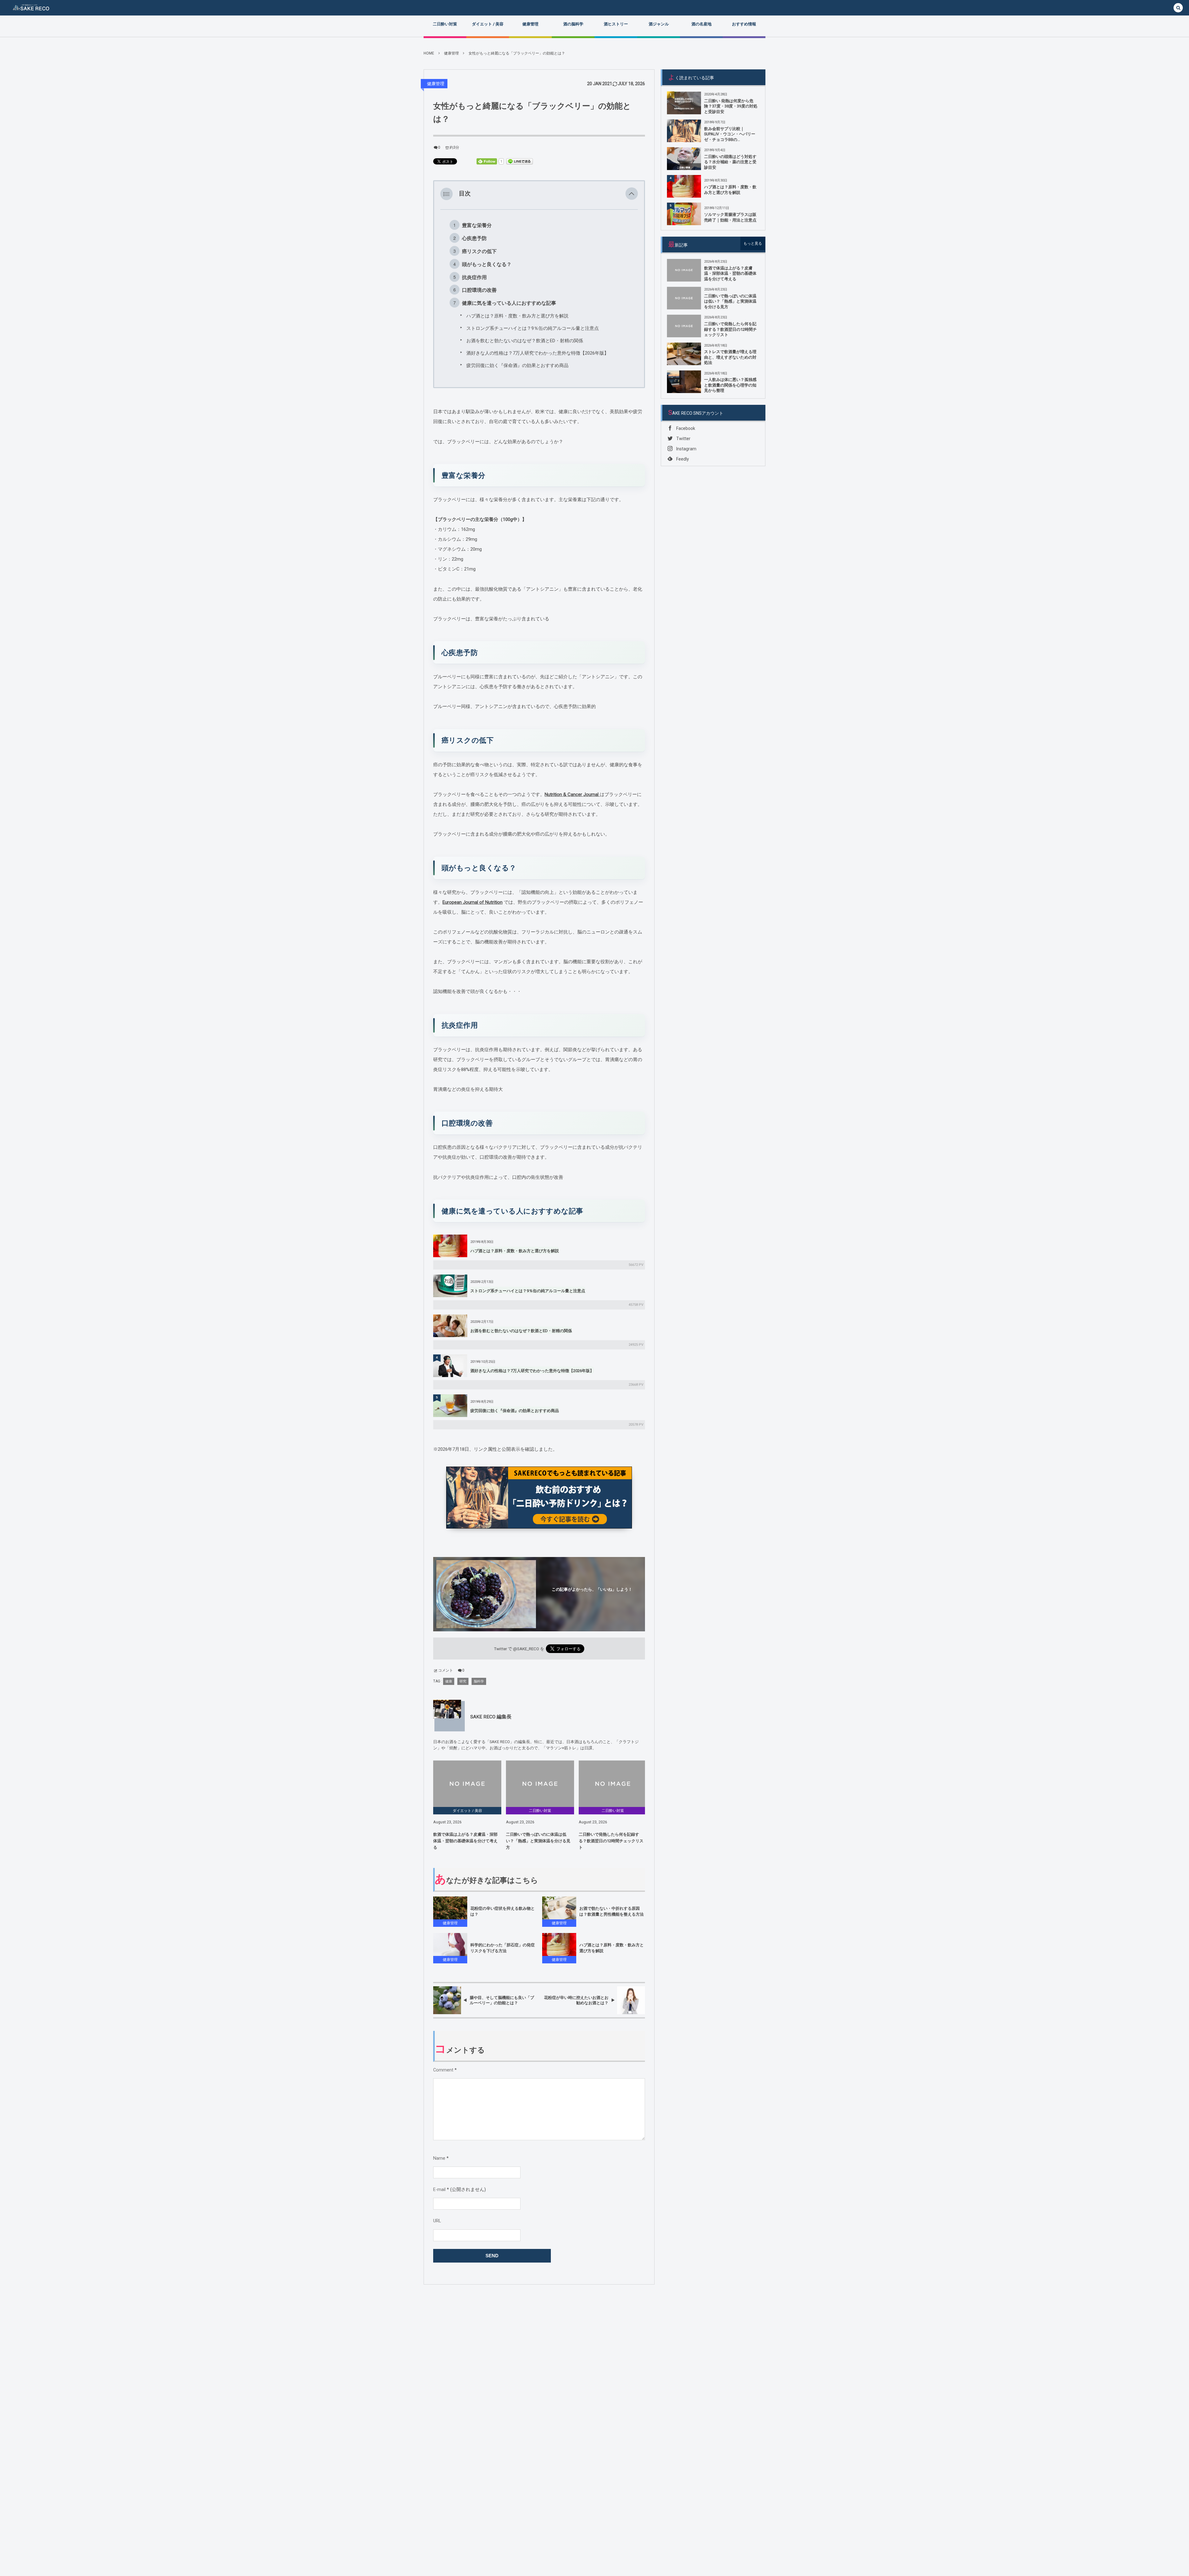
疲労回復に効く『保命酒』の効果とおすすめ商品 (517, 365)
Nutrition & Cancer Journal (572, 794)
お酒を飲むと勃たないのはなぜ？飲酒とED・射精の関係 (525, 341)
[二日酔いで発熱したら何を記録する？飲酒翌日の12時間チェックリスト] (613, 1784)
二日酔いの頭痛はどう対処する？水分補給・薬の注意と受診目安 (730, 162)
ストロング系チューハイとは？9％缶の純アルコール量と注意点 (533, 328)
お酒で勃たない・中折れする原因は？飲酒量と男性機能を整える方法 (612, 1911)
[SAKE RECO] (31, 8)
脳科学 (479, 1681)
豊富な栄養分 (477, 225)
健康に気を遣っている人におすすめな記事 (509, 303)
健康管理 (436, 84)
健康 (449, 1681)
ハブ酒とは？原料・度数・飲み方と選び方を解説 (517, 316)
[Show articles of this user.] (447, 1714)
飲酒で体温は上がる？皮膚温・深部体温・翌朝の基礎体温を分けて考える (465, 1841)
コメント (446, 1670)
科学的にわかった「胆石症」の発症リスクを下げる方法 (503, 1948)
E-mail (439, 2190)
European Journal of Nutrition (473, 902)
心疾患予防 (474, 238)
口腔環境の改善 (479, 290)
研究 (463, 1681)
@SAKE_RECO (526, 1649)
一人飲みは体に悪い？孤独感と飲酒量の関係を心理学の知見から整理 (730, 385)
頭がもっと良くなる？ (487, 264)
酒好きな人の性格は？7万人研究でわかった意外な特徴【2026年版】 (538, 353)
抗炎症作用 (474, 277)
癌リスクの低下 (479, 251)
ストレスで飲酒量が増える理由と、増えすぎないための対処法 (730, 357)
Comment (443, 2070)
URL (437, 2221)
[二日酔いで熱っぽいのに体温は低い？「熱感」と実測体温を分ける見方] (540, 1784)
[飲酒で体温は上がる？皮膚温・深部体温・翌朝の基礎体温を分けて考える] (467, 1784)
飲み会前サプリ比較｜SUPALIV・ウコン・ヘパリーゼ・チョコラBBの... (730, 134)
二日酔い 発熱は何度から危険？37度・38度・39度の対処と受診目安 (731, 106)
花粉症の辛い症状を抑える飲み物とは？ (503, 1911)
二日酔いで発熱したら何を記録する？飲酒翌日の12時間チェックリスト (611, 1841)
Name (439, 2158)
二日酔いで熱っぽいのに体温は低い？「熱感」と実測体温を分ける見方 (538, 1841)
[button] (632, 194)
